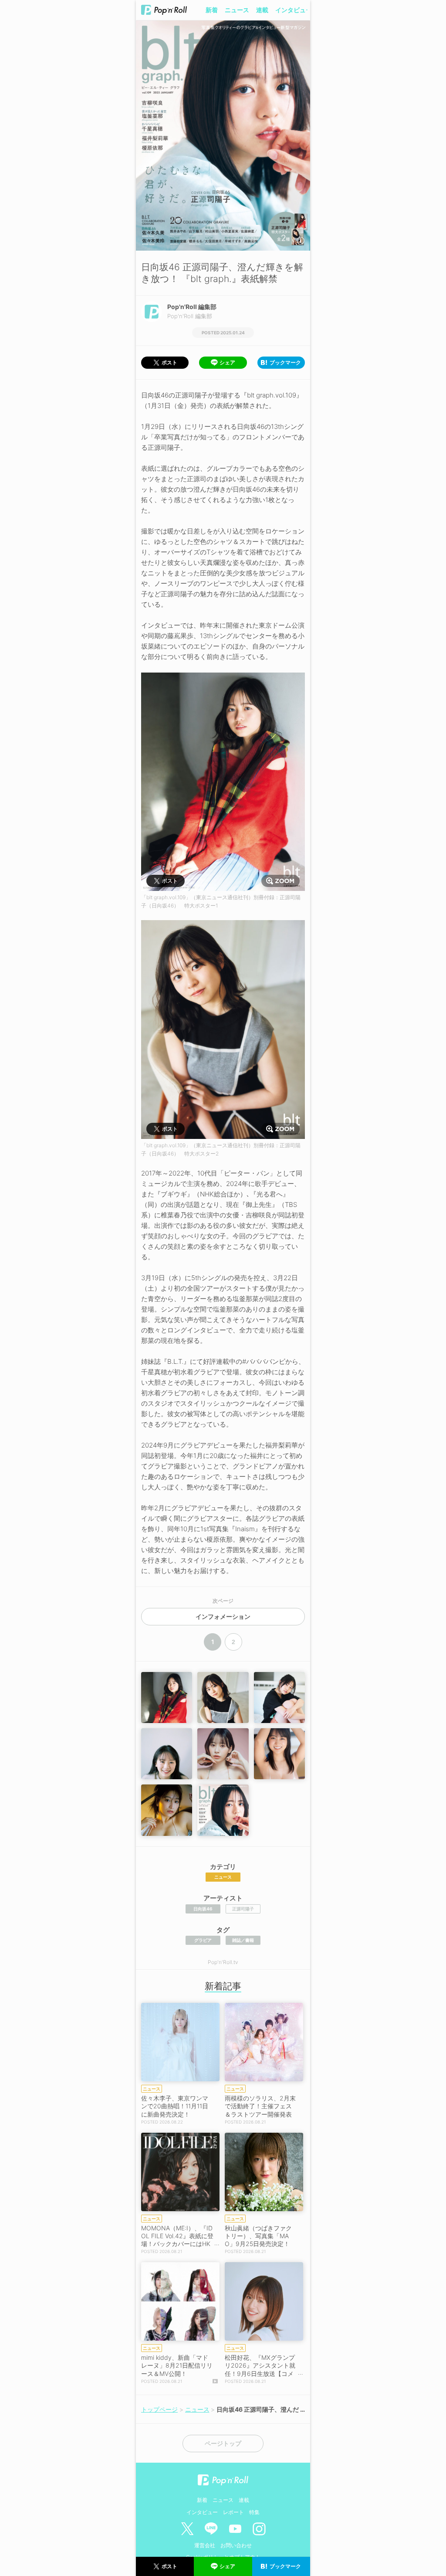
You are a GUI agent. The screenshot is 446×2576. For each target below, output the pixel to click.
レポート (233, 2512)
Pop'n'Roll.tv (223, 1962)
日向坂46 (203, 1909)
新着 (212, 10)
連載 (262, 10)
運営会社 (205, 2545)
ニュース (237, 10)
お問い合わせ (236, 2545)
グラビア (203, 1940)
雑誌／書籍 (243, 1940)
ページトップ (223, 2443)
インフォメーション (223, 1617)
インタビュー (294, 10)
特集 (254, 2512)
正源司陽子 (243, 1909)
